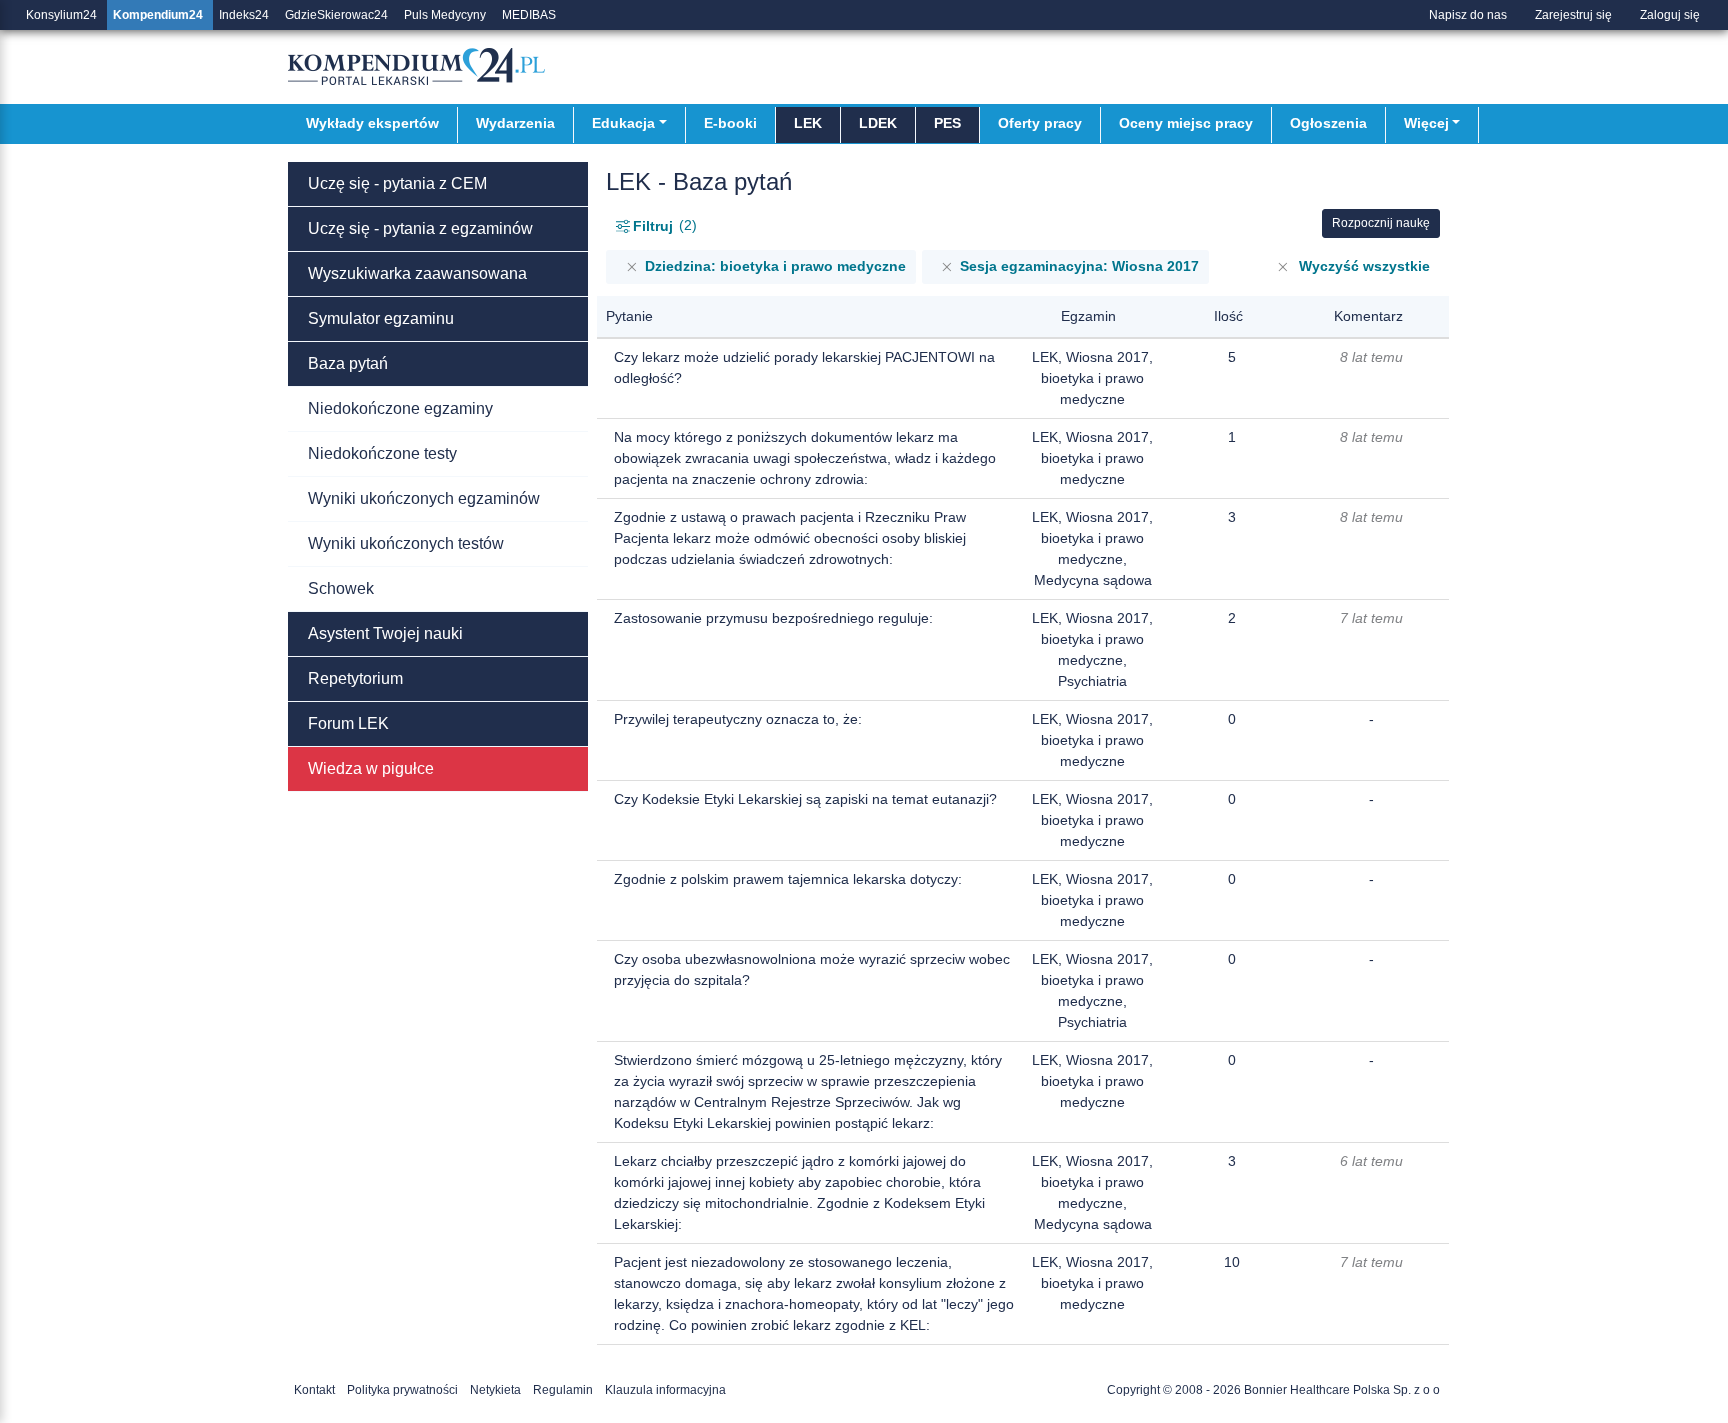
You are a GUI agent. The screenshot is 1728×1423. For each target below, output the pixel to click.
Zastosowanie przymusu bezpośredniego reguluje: (773, 618)
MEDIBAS (529, 15)
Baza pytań (348, 363)
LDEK (878, 123)
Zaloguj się (1670, 15)
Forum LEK (348, 723)
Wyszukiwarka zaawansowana (417, 273)
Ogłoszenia (1328, 123)
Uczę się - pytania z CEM (397, 183)
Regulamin (563, 1390)
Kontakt (314, 1390)
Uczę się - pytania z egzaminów (420, 228)
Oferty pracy (1040, 123)
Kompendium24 (158, 15)
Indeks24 (244, 15)
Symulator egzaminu (381, 318)
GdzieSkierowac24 (336, 15)
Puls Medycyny (445, 15)
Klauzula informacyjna (665, 1390)
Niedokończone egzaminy (400, 408)
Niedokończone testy (382, 453)
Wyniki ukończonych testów (406, 543)
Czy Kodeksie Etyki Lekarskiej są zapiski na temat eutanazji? (805, 799)
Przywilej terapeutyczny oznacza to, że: (738, 719)
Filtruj (662, 225)
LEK (808, 123)
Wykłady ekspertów (372, 123)
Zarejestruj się (1573, 15)
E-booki (730, 123)
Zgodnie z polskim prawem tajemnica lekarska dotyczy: (788, 879)
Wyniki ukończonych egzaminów (424, 498)
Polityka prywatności (402, 1390)
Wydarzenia (515, 123)
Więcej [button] (1426, 123)
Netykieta (495, 1390)
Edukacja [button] (623, 123)
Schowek (341, 588)
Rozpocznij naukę (1381, 223)
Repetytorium (355, 678)
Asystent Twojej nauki (385, 633)
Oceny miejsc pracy (1186, 123)
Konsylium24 (61, 15)
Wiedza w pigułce (371, 768)
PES (947, 123)
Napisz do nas (1468, 15)
